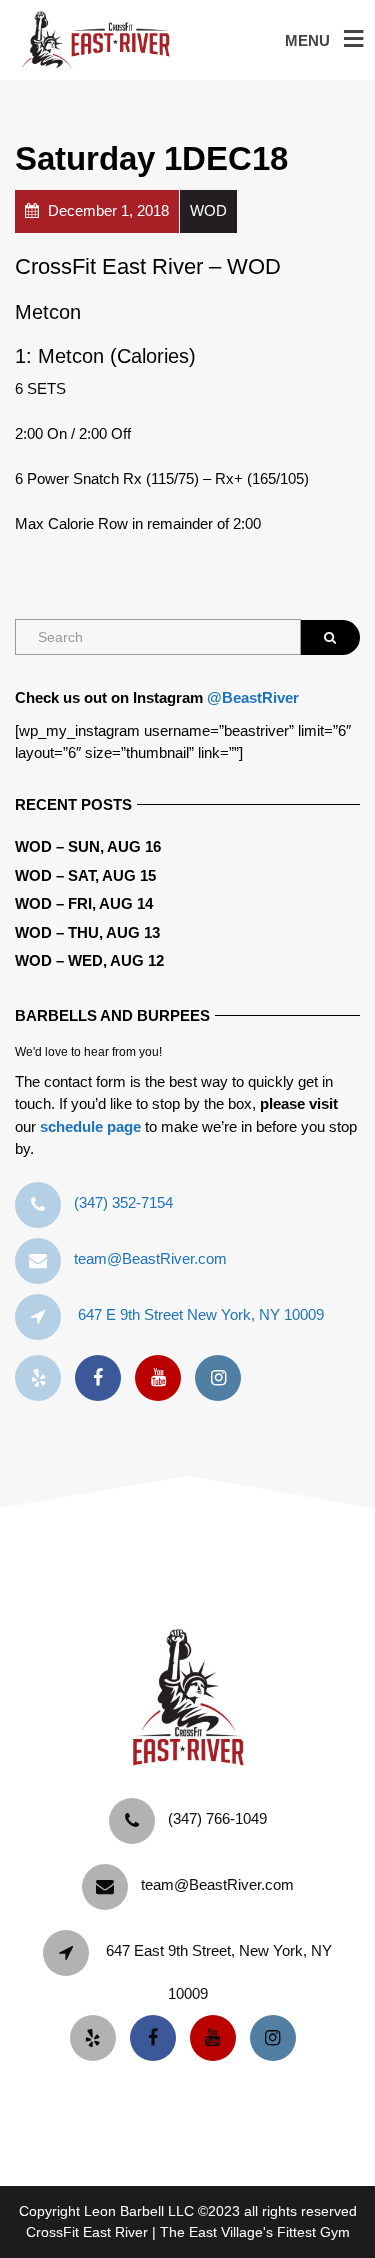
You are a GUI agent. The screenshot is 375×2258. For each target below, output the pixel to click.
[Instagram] (223, 1378)
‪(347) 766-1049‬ (217, 1818)
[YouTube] (163, 1378)
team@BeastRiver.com (150, 1258)
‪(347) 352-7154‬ (123, 1202)
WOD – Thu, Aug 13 (87, 932)
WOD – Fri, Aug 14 (84, 903)
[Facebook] (103, 1378)
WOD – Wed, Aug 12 (89, 960)
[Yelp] (43, 1378)
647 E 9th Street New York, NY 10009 (201, 1314)
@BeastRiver (253, 697)
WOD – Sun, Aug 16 (88, 846)
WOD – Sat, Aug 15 (85, 875)
